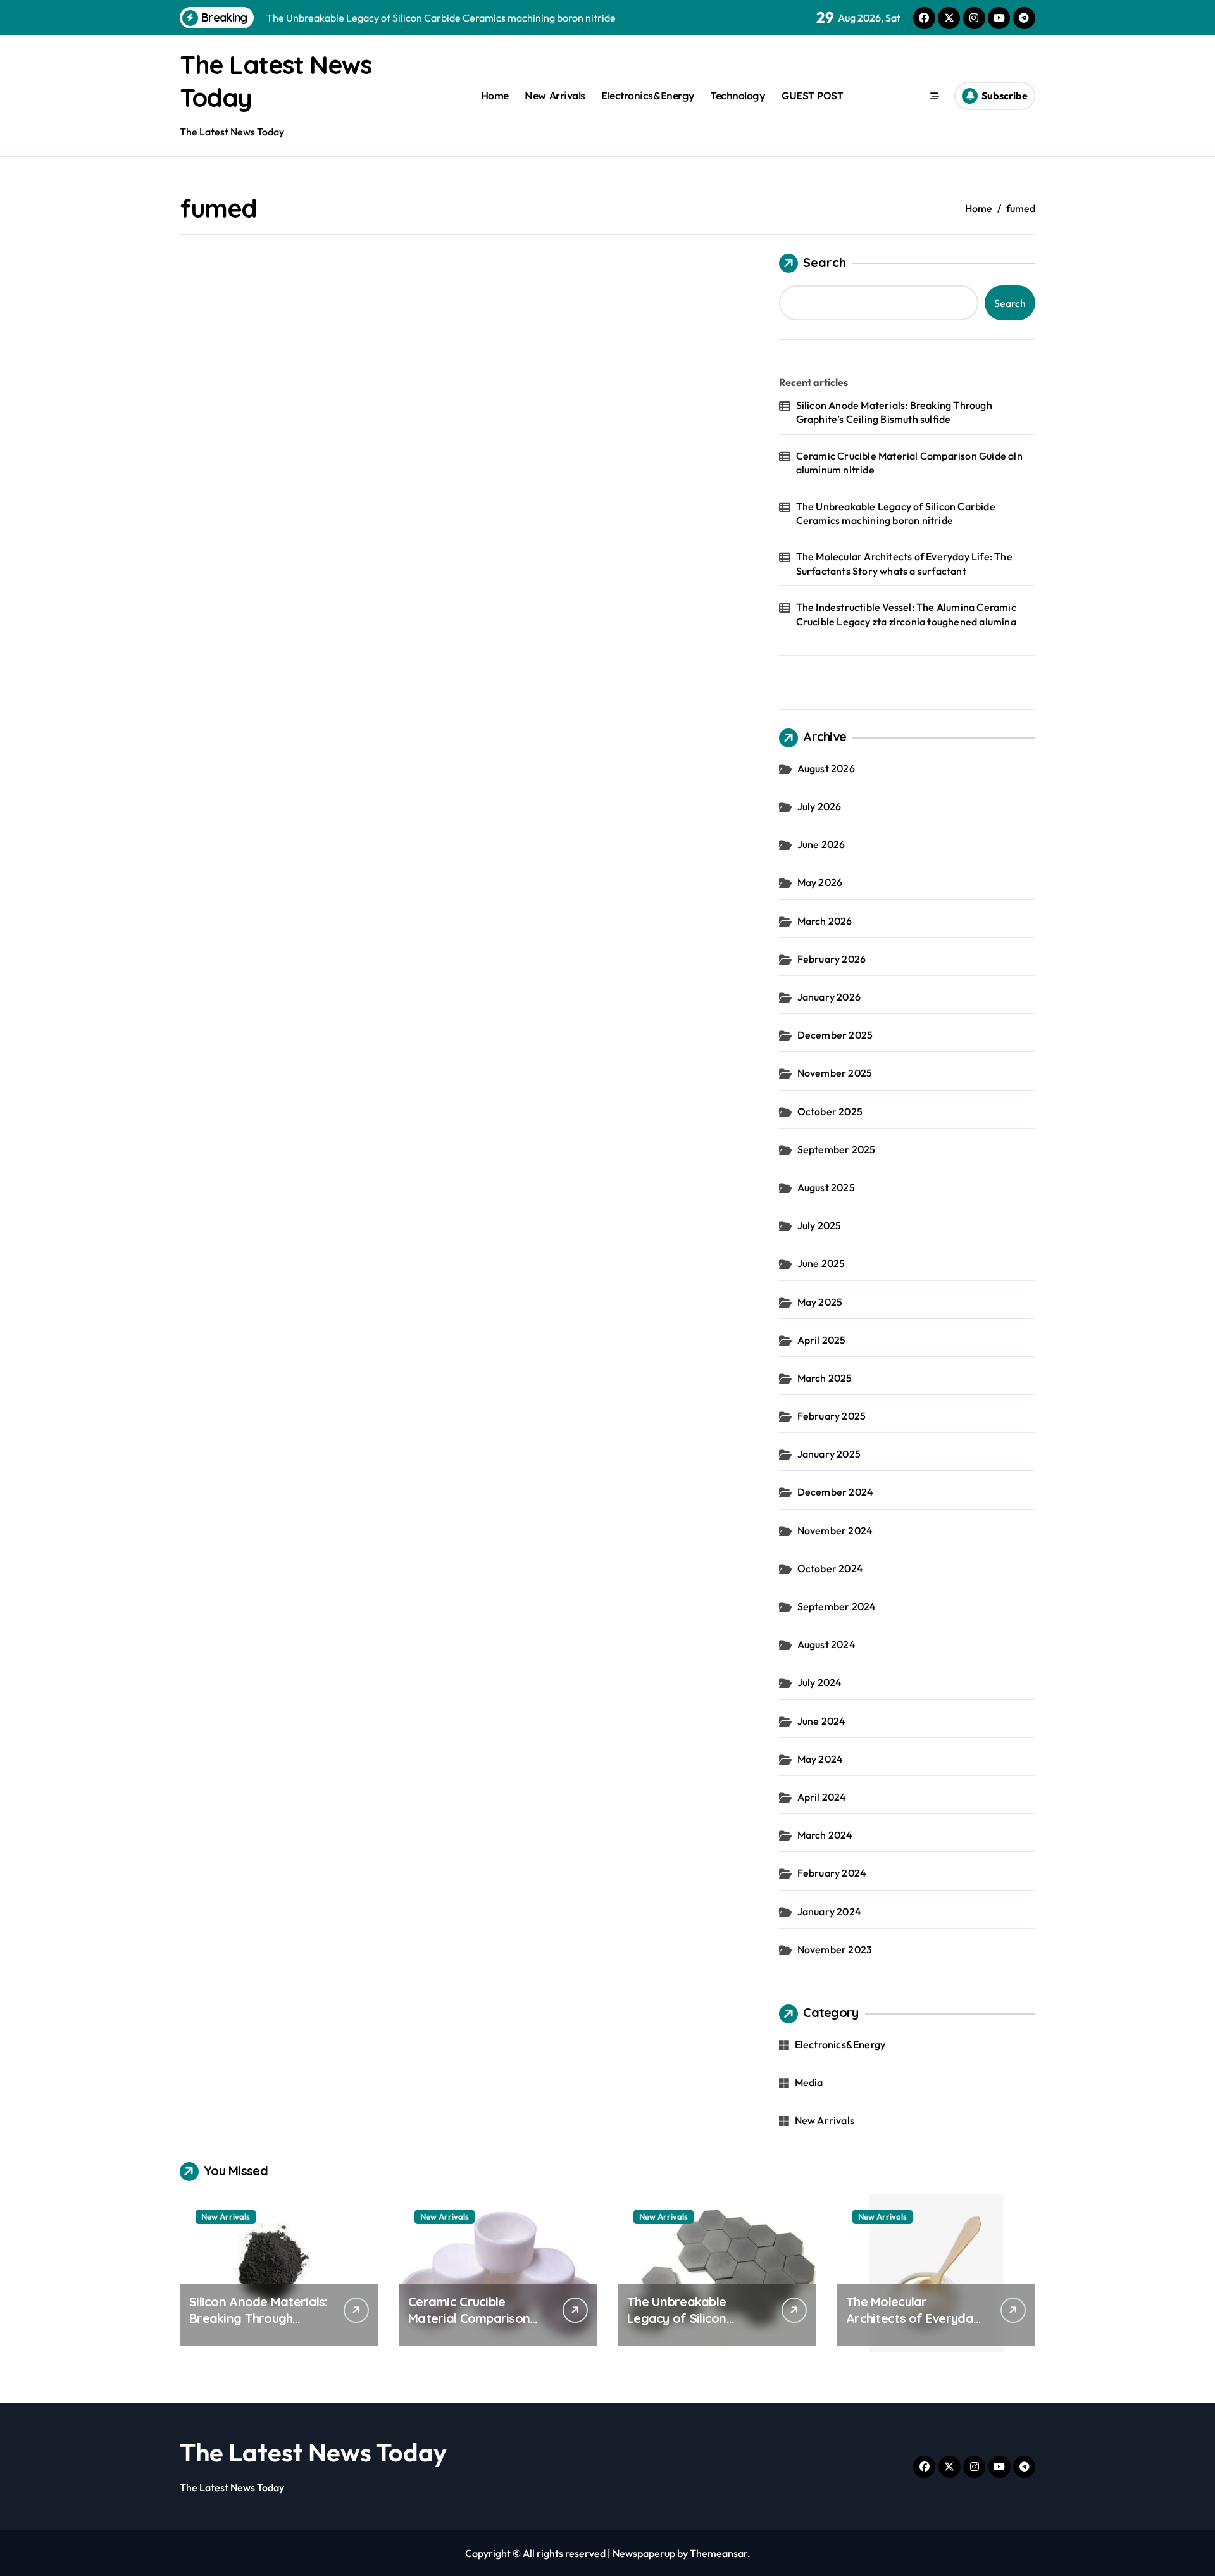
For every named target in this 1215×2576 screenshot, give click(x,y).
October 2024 (830, 1568)
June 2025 (821, 1263)
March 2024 (825, 1835)
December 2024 (836, 1492)
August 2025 (826, 1187)
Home (495, 96)
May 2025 (820, 1302)
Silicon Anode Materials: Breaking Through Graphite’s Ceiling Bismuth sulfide (894, 412)
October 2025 (830, 1111)
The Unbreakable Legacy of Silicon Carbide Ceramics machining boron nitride (896, 513)
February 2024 (832, 1873)
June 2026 (821, 844)
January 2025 (829, 1454)
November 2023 (835, 1949)
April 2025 (822, 1340)
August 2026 (826, 768)
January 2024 (829, 1911)
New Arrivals (555, 96)
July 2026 (819, 806)
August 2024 (826, 1644)
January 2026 (829, 997)
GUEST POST (812, 96)
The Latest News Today (313, 2452)
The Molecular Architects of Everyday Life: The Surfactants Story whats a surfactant (904, 563)
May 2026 (820, 882)
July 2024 (820, 1682)
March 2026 (825, 921)
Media (809, 2082)
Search (825, 262)
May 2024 (820, 1759)
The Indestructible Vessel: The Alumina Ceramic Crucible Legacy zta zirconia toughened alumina (906, 614)
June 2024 (822, 1721)
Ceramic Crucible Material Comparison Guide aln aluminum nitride (909, 463)
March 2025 (825, 1378)
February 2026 (832, 959)
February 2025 (832, 1416)
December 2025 (835, 1035)
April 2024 (822, 1797)
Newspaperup (644, 2553)
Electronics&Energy (648, 96)
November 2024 (835, 1530)
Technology (738, 96)
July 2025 (819, 1225)
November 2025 (835, 1073)
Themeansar (719, 2553)
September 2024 (837, 1606)
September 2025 (837, 1149)
